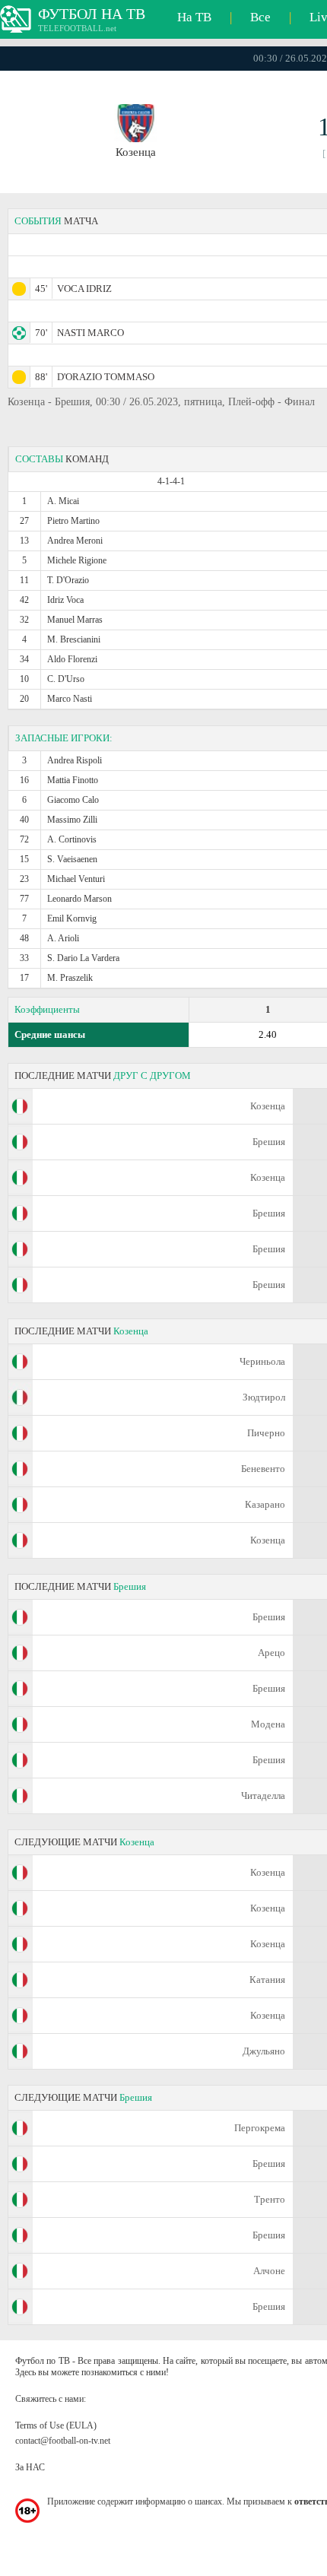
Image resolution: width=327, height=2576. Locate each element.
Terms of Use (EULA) (56, 2425)
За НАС (30, 2467)
